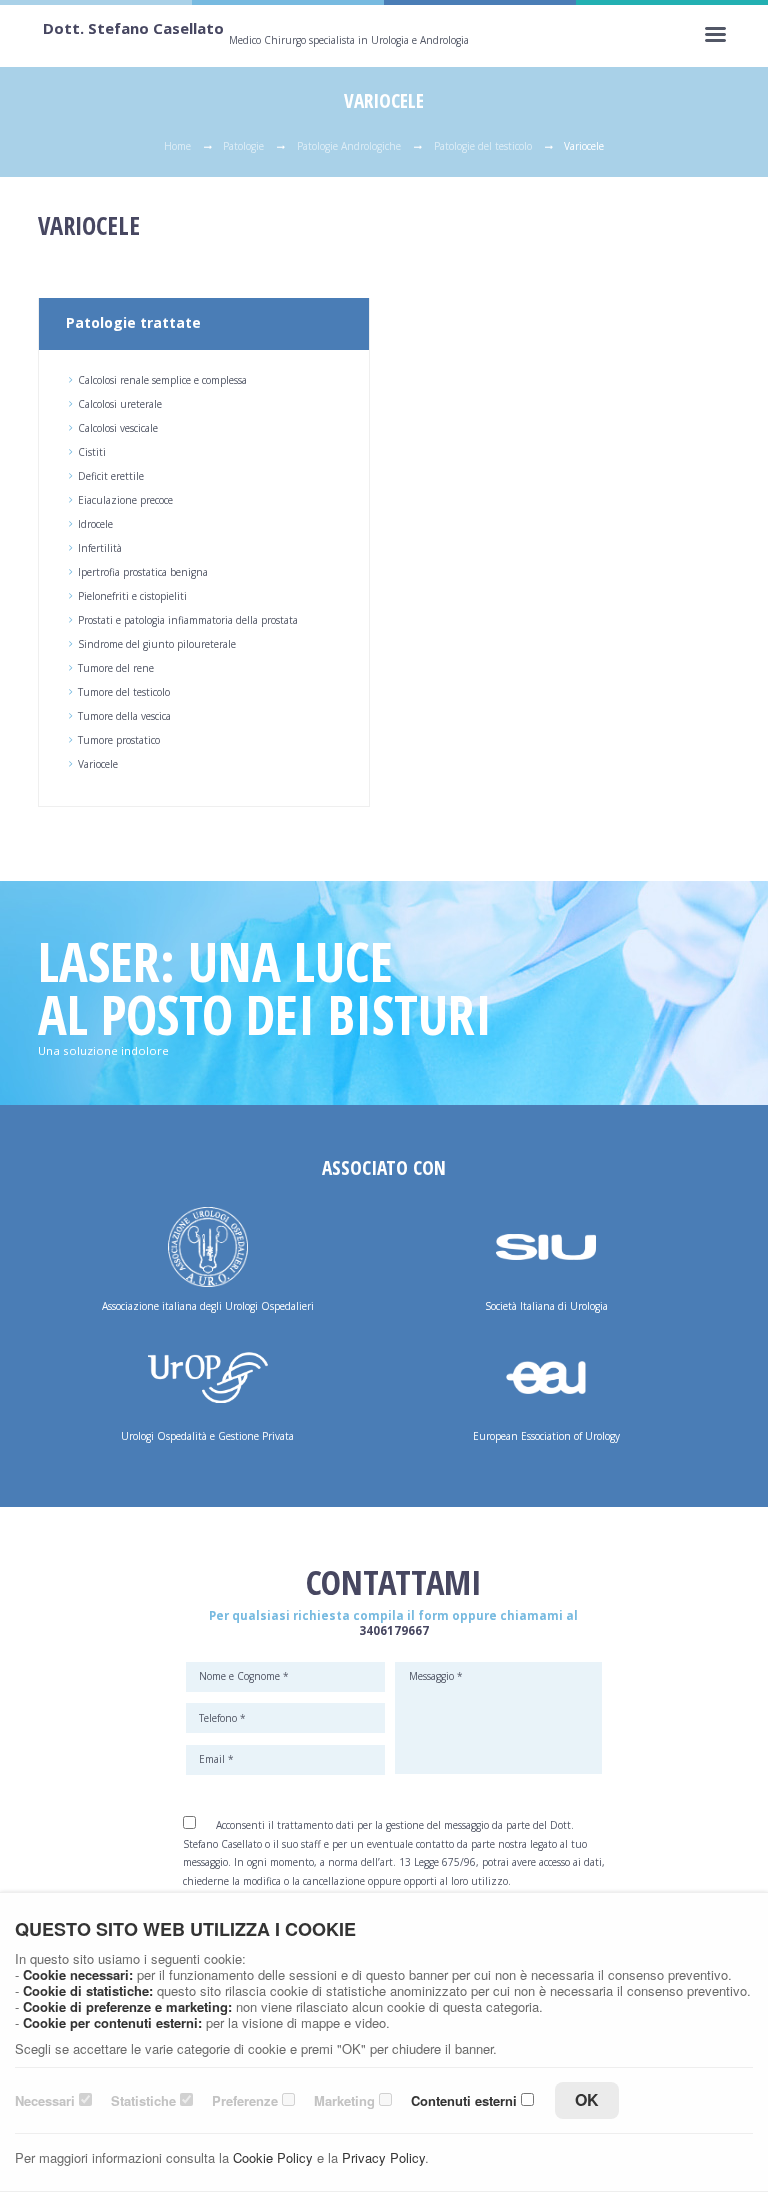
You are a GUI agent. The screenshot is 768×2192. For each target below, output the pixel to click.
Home (177, 146)
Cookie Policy (273, 2157)
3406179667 (394, 1630)
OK (587, 2099)
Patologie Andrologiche (349, 146)
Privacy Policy (383, 2157)
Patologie (243, 146)
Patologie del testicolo (483, 146)
